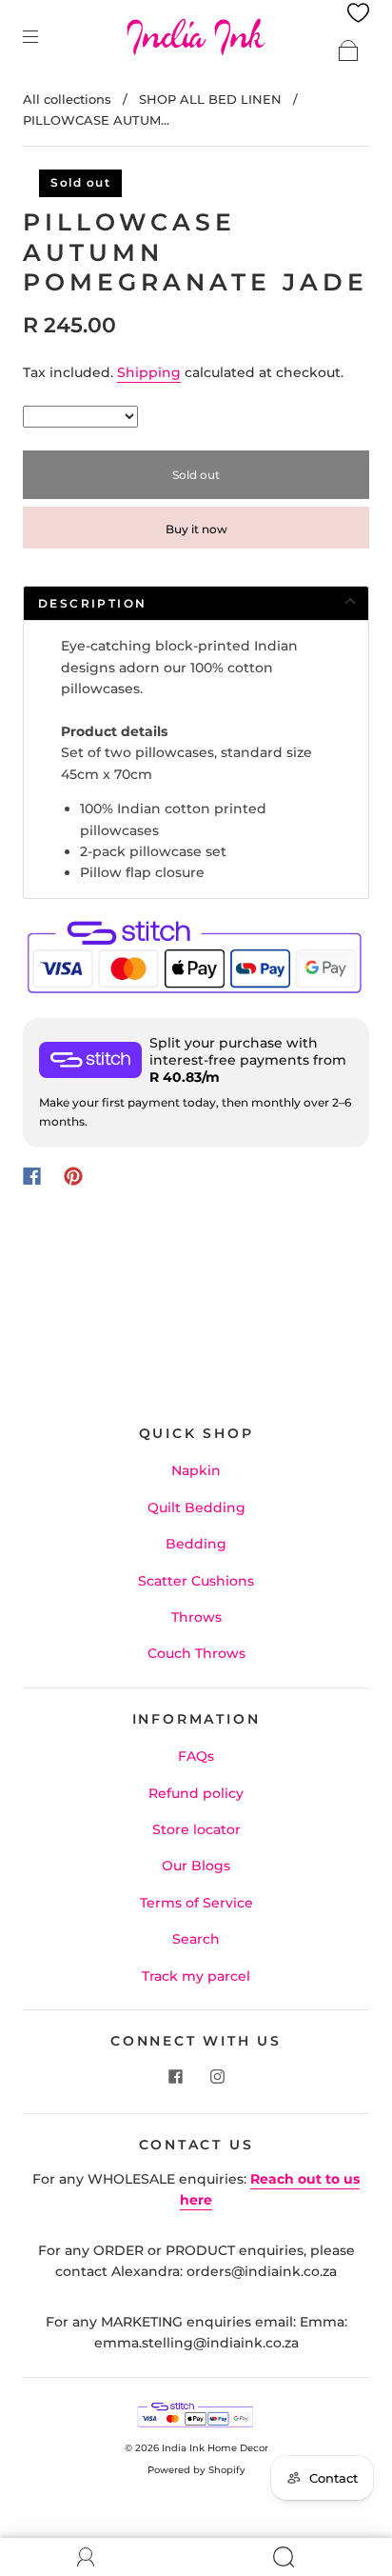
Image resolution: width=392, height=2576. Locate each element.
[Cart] (348, 50)
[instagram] (217, 2077)
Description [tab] (92, 603)
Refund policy (196, 1793)
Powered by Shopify (196, 2470)
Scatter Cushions (196, 1581)
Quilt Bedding (196, 1508)
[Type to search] (80, 417)
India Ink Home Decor (215, 2448)
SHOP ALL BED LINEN (210, 99)
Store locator (196, 1829)
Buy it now (196, 529)
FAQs (196, 1756)
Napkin (196, 1470)
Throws (196, 1617)
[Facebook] (32, 1176)
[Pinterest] (73, 1176)
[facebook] (175, 2077)
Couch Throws (196, 1653)
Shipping (149, 372)
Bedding (196, 1544)
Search (196, 1939)
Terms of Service (196, 1903)
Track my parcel (196, 1976)
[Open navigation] (44, 36)
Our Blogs (196, 1866)
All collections (67, 99)
